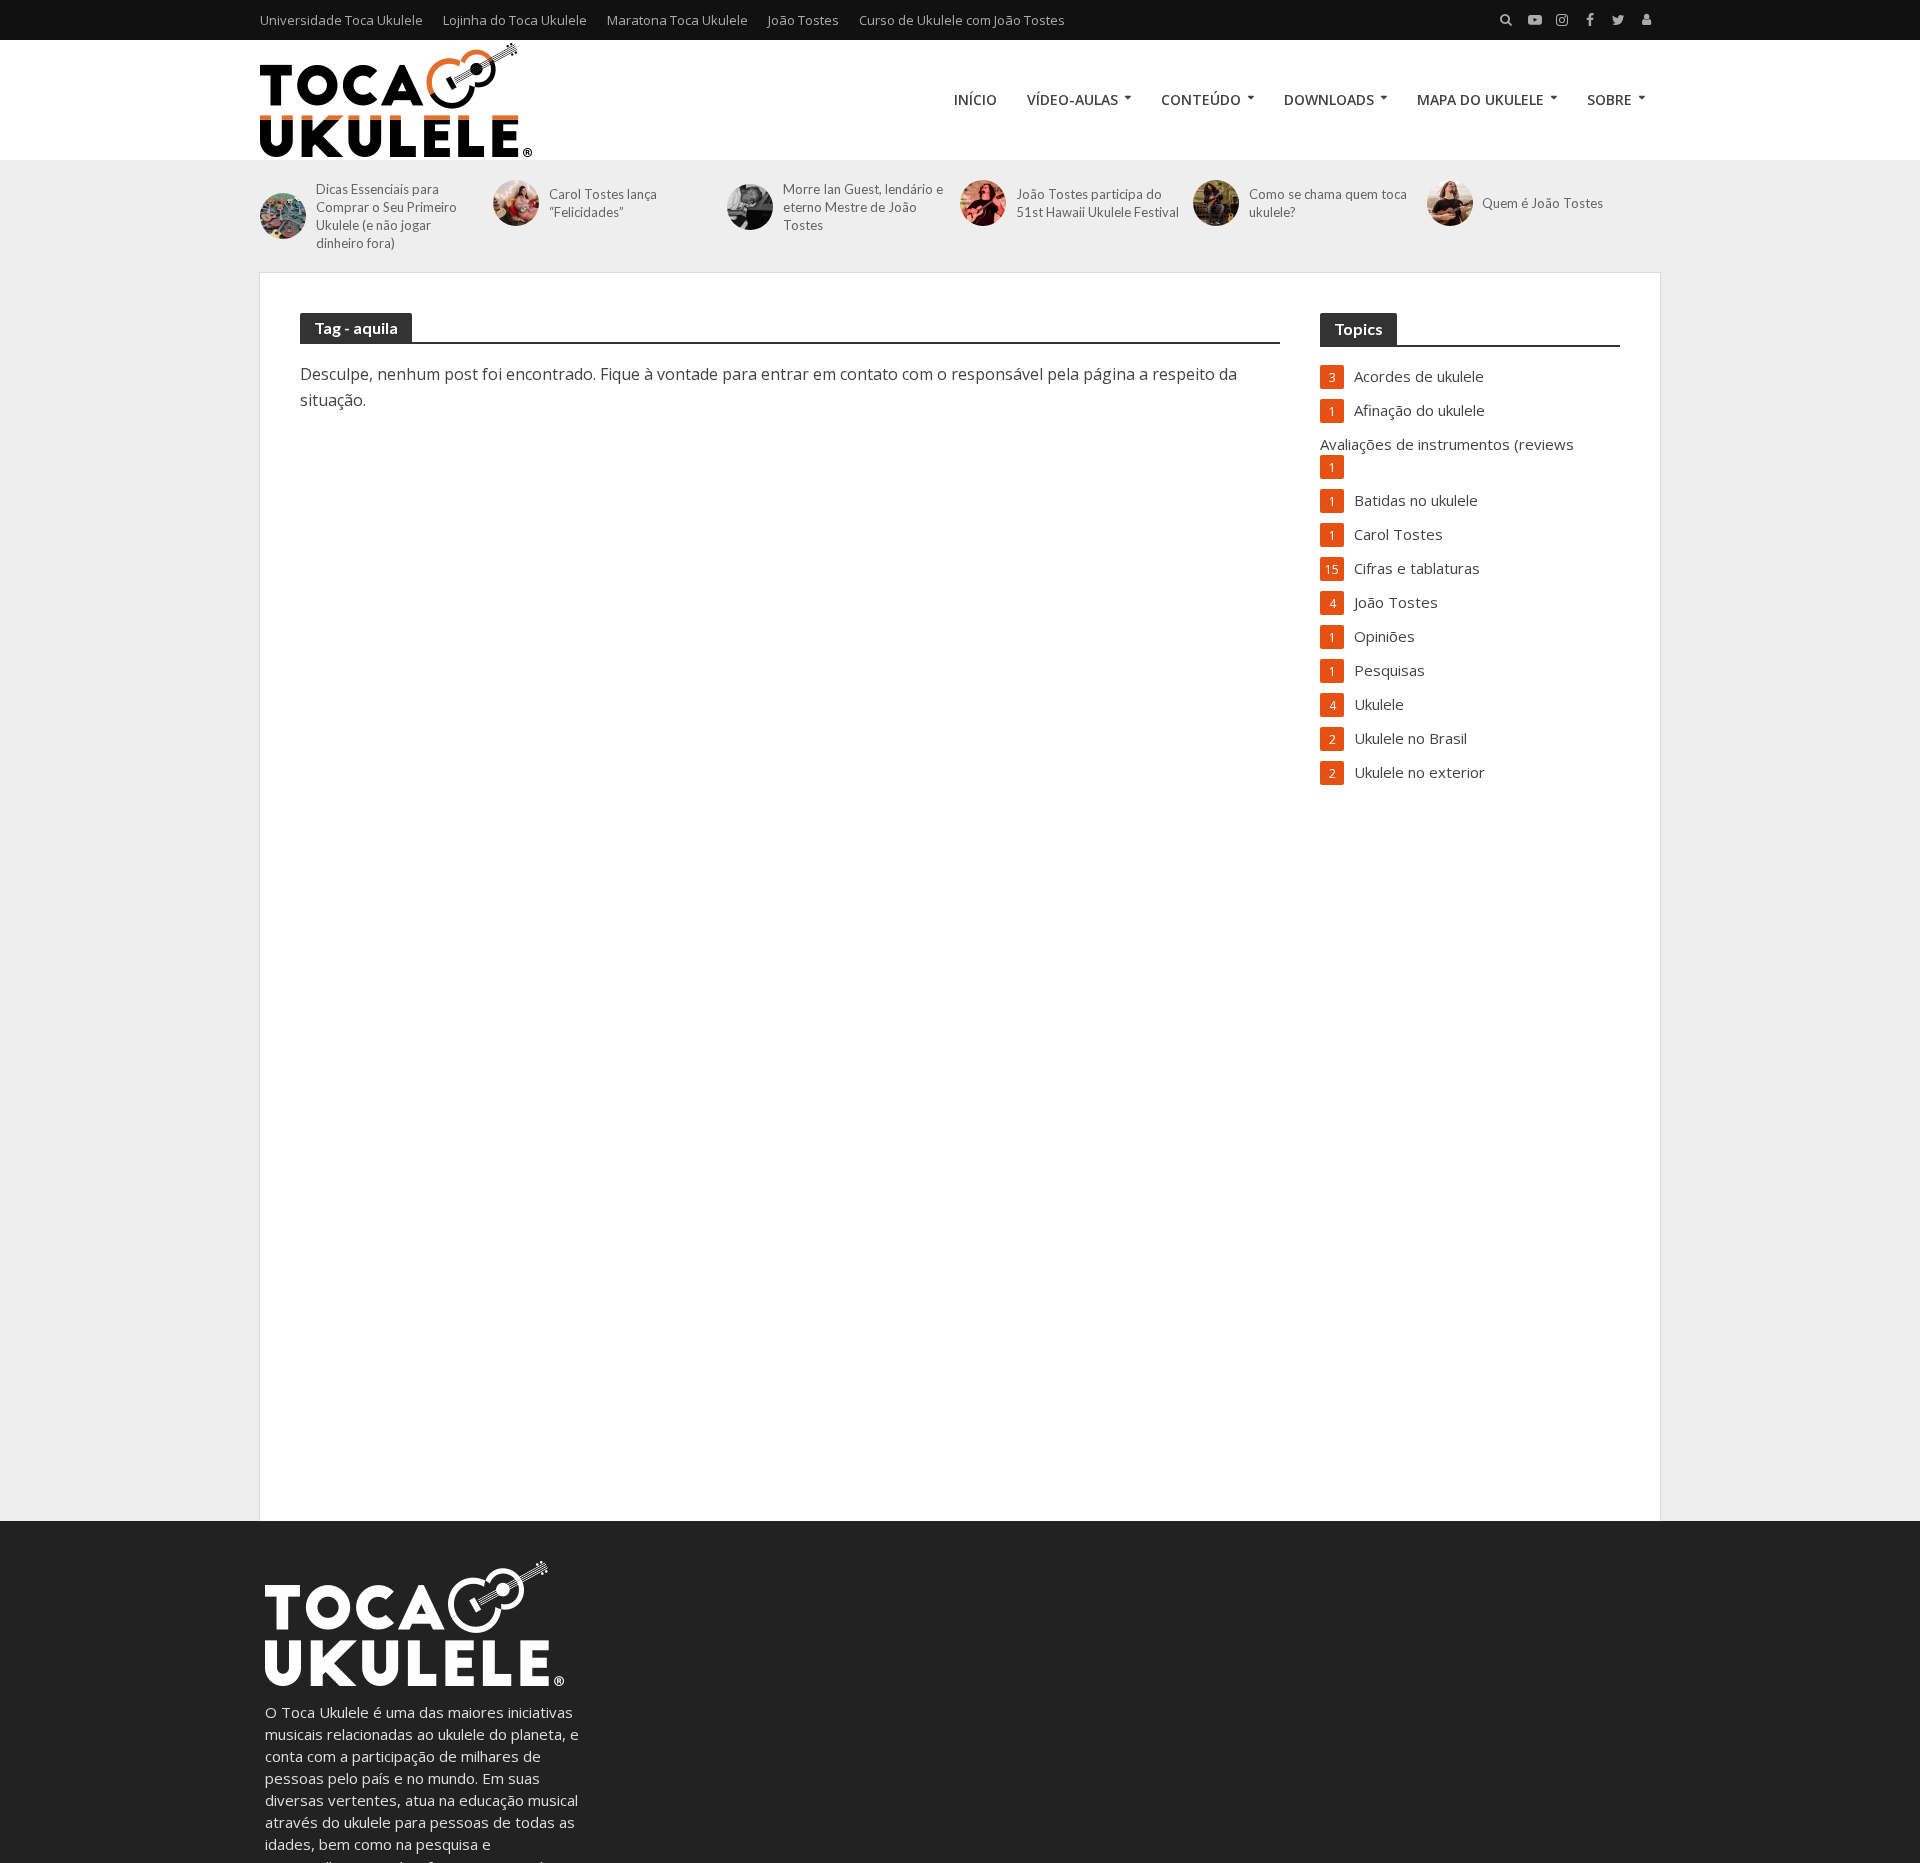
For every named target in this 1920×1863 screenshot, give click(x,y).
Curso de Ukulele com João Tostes (962, 20)
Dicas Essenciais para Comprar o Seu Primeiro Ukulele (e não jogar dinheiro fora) (386, 216)
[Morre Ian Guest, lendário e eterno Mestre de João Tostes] (750, 207)
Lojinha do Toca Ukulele (515, 20)
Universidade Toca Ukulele (341, 20)
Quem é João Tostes (1542, 203)
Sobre (1609, 99)
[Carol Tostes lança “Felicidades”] (516, 203)
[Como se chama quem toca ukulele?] (1216, 203)
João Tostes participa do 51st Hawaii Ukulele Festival (1097, 203)
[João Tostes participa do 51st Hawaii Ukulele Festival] (983, 203)
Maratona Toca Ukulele (677, 20)
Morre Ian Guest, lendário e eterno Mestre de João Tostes (863, 207)
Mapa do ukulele (1480, 99)
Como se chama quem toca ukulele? (1328, 203)
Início (975, 99)
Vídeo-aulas (1072, 99)
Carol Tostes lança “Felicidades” (603, 203)
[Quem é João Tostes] (1450, 203)
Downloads (1329, 99)
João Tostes (803, 20)
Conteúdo (1201, 99)
